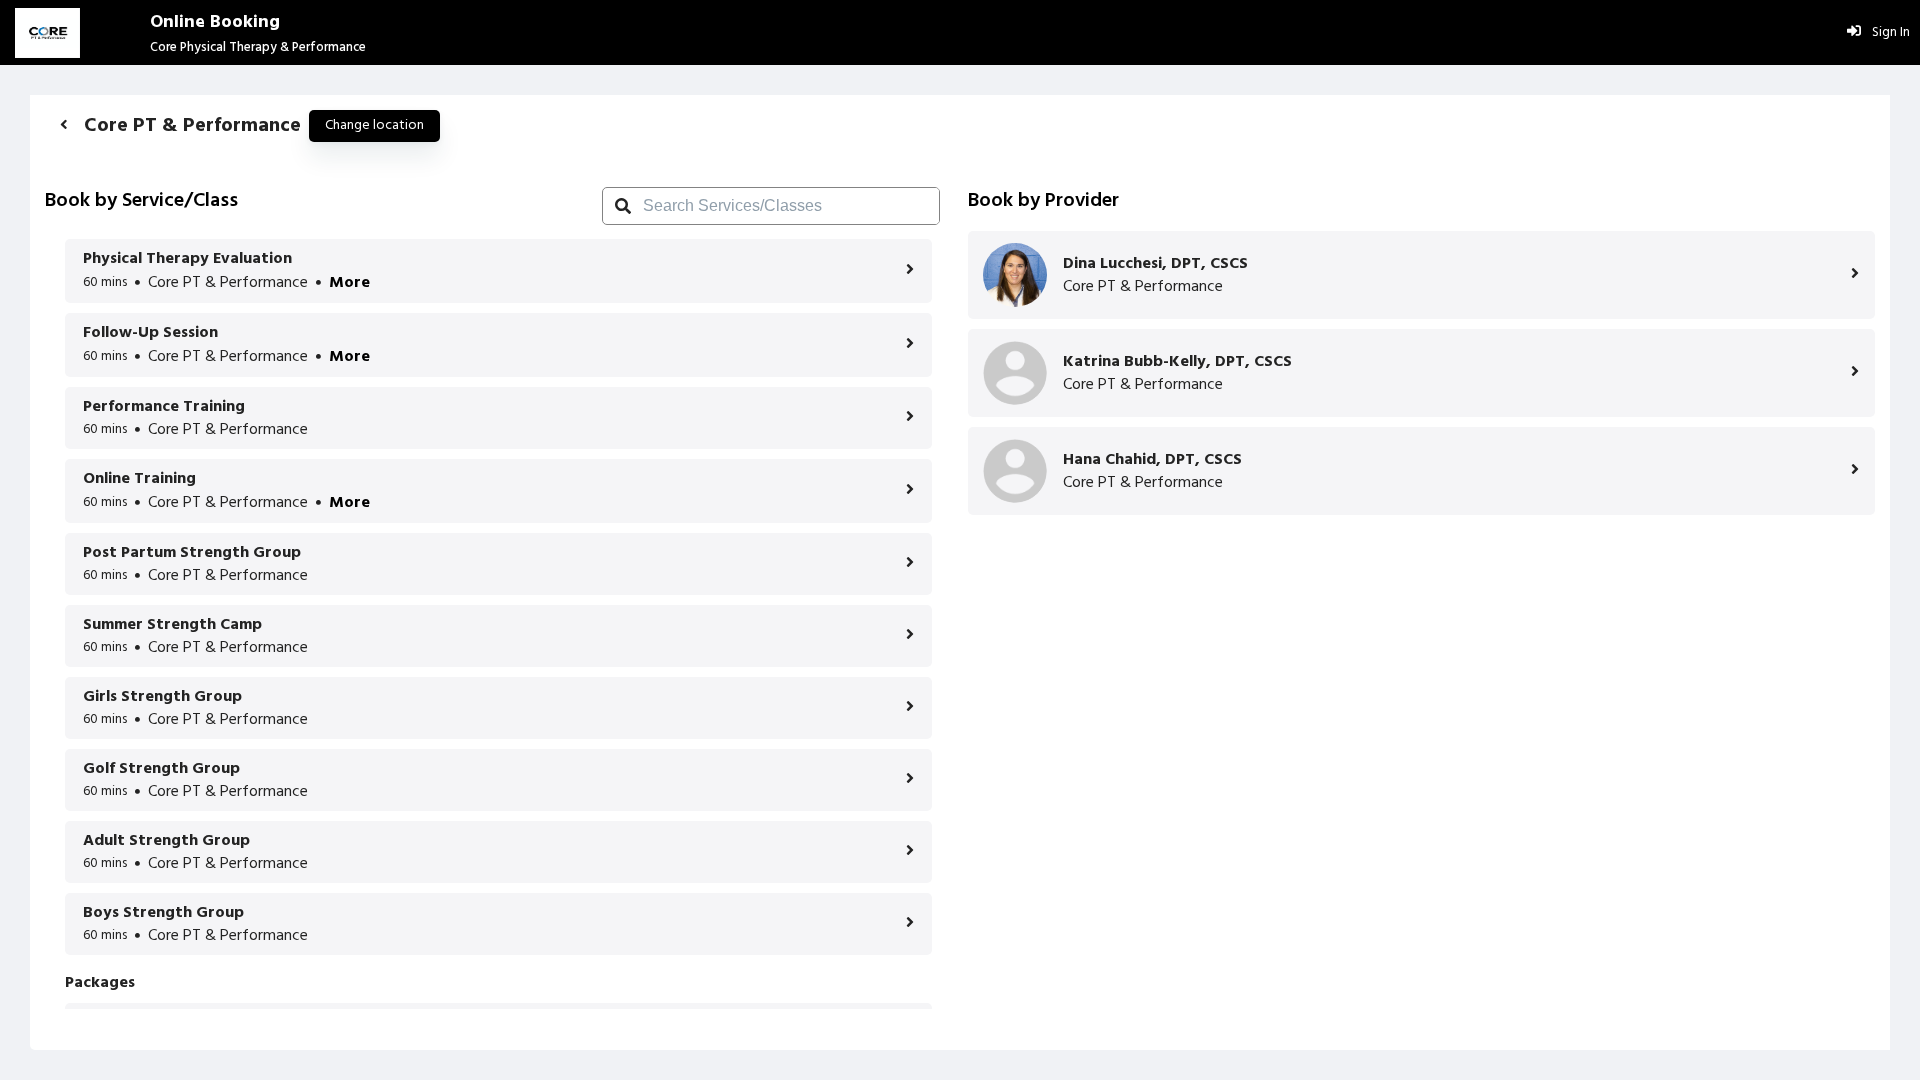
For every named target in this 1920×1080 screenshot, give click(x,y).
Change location (374, 125)
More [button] (349, 283)
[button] (64, 124)
